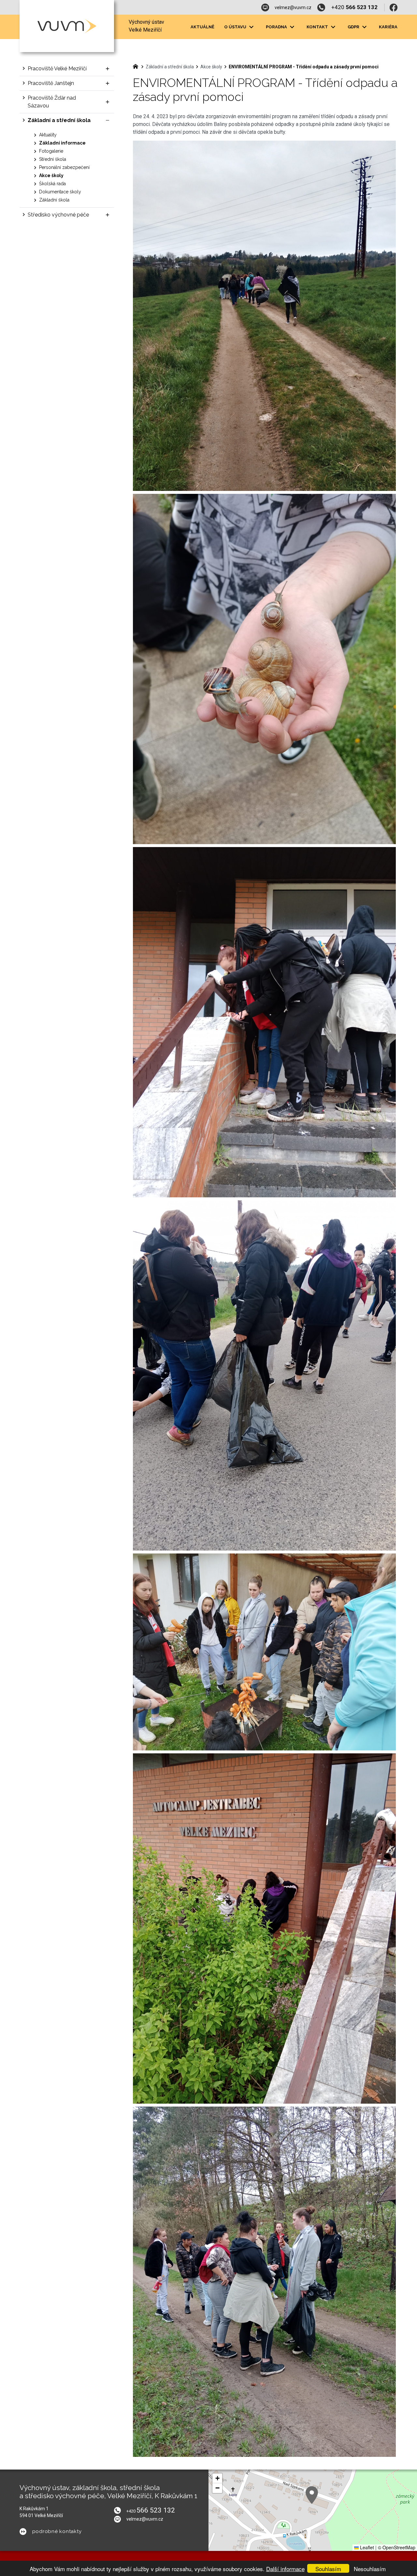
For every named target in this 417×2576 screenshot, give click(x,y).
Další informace (285, 2569)
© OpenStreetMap (397, 2547)
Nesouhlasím (370, 2569)
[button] (312, 2495)
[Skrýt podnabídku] (108, 120)
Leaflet (366, 2547)
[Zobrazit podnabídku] (251, 27)
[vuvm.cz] (137, 66)
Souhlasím (328, 2569)
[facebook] (394, 7)
